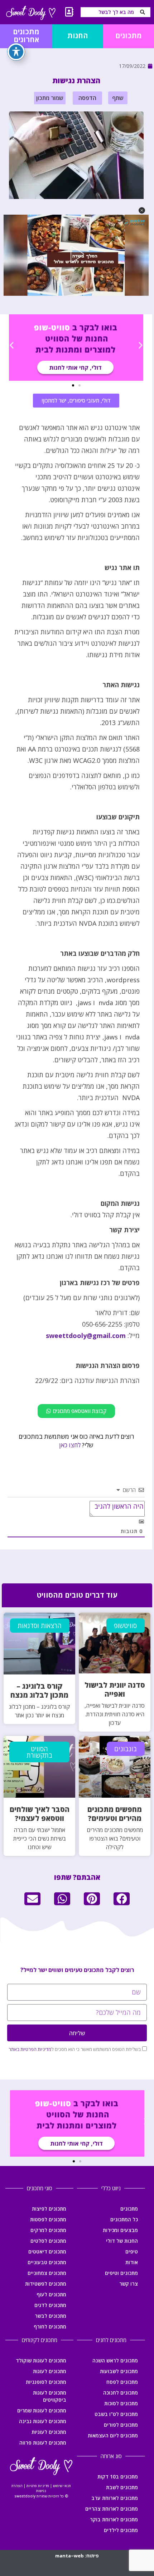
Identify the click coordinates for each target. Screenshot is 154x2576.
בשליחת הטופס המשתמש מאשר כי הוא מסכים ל (75, 2049)
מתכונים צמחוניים (47, 2273)
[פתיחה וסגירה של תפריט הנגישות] (16, 52)
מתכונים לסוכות (121, 2403)
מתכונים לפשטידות (46, 2284)
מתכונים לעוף (51, 2294)
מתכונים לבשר (50, 2316)
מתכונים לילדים (121, 2530)
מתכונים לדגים (50, 2305)
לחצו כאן (70, 1445)
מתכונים (129, 2209)
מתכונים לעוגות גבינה (43, 2421)
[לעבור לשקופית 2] (73, 385)
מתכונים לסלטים (48, 2241)
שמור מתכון (50, 98)
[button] (118, 98)
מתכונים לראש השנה (115, 2360)
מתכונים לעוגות (50, 2371)
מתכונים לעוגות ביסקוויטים (50, 2396)
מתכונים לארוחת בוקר (114, 2519)
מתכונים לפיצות (49, 2209)
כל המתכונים (124, 2219)
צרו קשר (129, 2284)
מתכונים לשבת (122, 2487)
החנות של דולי (122, 2241)
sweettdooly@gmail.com (86, 1336)
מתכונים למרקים (48, 2230)
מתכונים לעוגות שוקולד (41, 2360)
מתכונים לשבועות (119, 2371)
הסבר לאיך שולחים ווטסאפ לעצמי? (40, 1814)
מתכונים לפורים (121, 2425)
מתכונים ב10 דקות (118, 2477)
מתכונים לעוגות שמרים (42, 2410)
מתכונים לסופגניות (46, 2382)
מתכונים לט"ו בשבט (116, 2414)
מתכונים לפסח (122, 2382)
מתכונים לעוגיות (49, 2432)
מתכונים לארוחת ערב (115, 2498)
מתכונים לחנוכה (121, 2393)
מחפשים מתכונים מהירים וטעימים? (115, 1814)
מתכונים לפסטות (48, 2219)
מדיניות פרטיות (38, 2486)
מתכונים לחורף (50, 2327)
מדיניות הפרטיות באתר (30, 2049)
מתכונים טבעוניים (47, 2262)
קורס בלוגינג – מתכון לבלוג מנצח (39, 1691)
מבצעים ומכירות (120, 2230)
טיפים (132, 2251)
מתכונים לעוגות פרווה (43, 2443)
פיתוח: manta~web (77, 2556)
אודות (132, 2262)
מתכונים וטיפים (121, 2273)
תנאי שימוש (62, 2486)
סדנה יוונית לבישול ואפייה (115, 1689)
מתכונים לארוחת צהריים (112, 2509)
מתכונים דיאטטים (47, 2251)
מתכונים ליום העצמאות (113, 2435)
